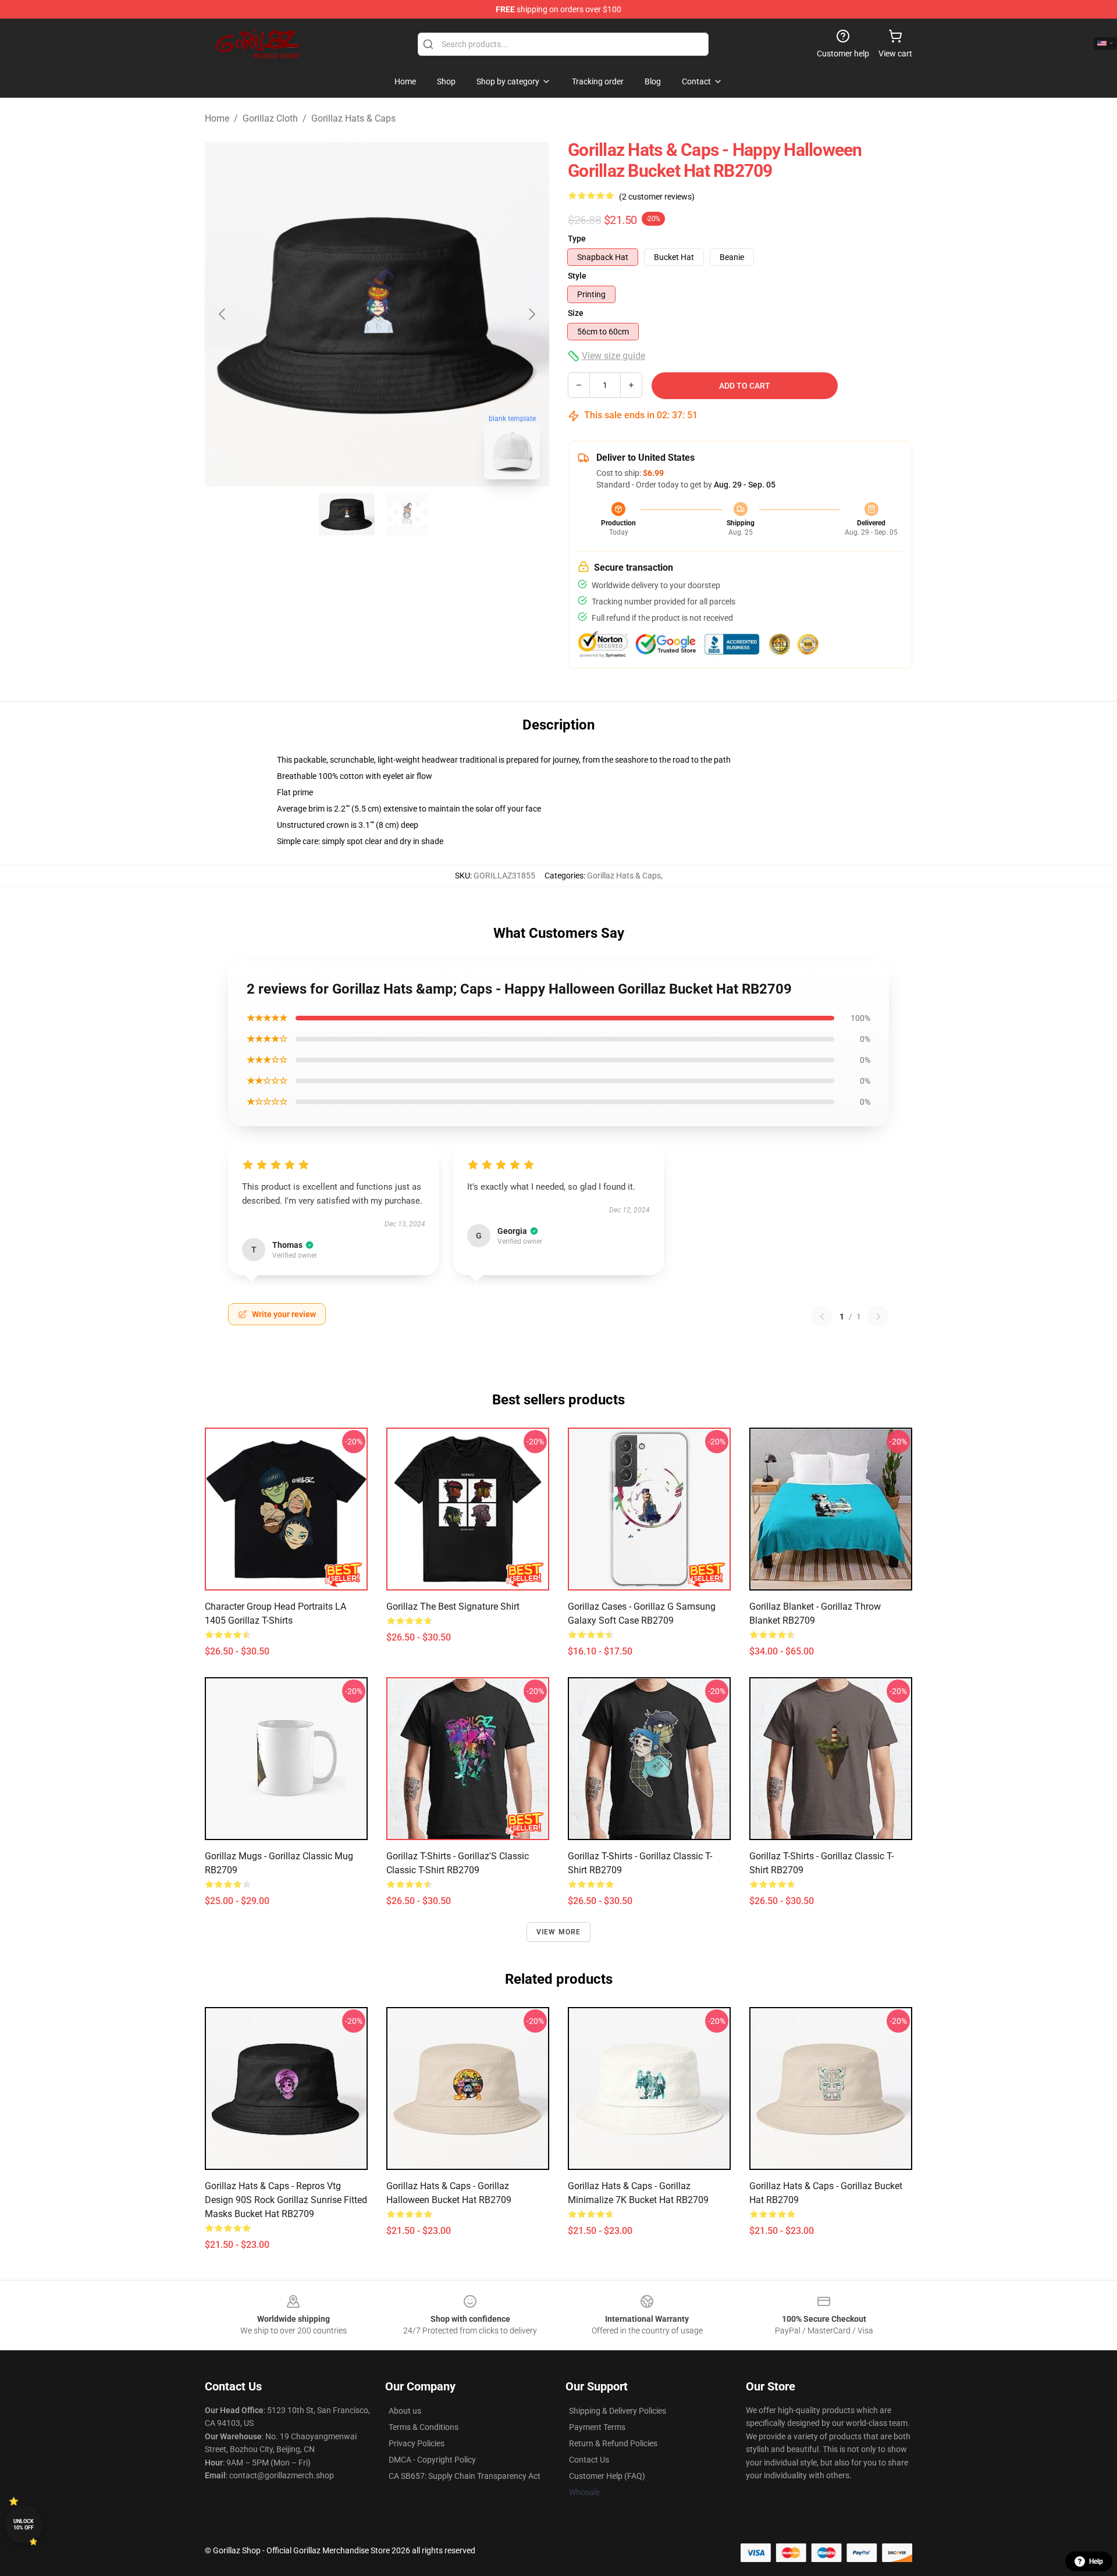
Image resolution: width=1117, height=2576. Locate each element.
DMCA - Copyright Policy (432, 2460)
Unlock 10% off (24, 2525)
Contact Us (589, 2460)
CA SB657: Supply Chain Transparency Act (465, 2476)
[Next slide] (531, 314)
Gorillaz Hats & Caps (353, 118)
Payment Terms (597, 2427)
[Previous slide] (223, 314)
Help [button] (1096, 2561)
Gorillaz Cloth (270, 118)
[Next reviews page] (878, 1317)
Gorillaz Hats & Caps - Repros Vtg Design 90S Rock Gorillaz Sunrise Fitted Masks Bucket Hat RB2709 (286, 2200)
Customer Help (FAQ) (607, 2476)
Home (217, 118)
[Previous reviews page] (822, 1317)
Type (577, 239)
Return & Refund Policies (613, 2443)
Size (576, 313)
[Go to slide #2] (407, 514)
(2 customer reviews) (657, 197)
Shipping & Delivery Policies (618, 2411)
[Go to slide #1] (347, 514)
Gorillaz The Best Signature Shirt (453, 1607)
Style (577, 276)
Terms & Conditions (424, 2427)
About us (405, 2411)
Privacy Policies (417, 2443)
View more (559, 1932)
